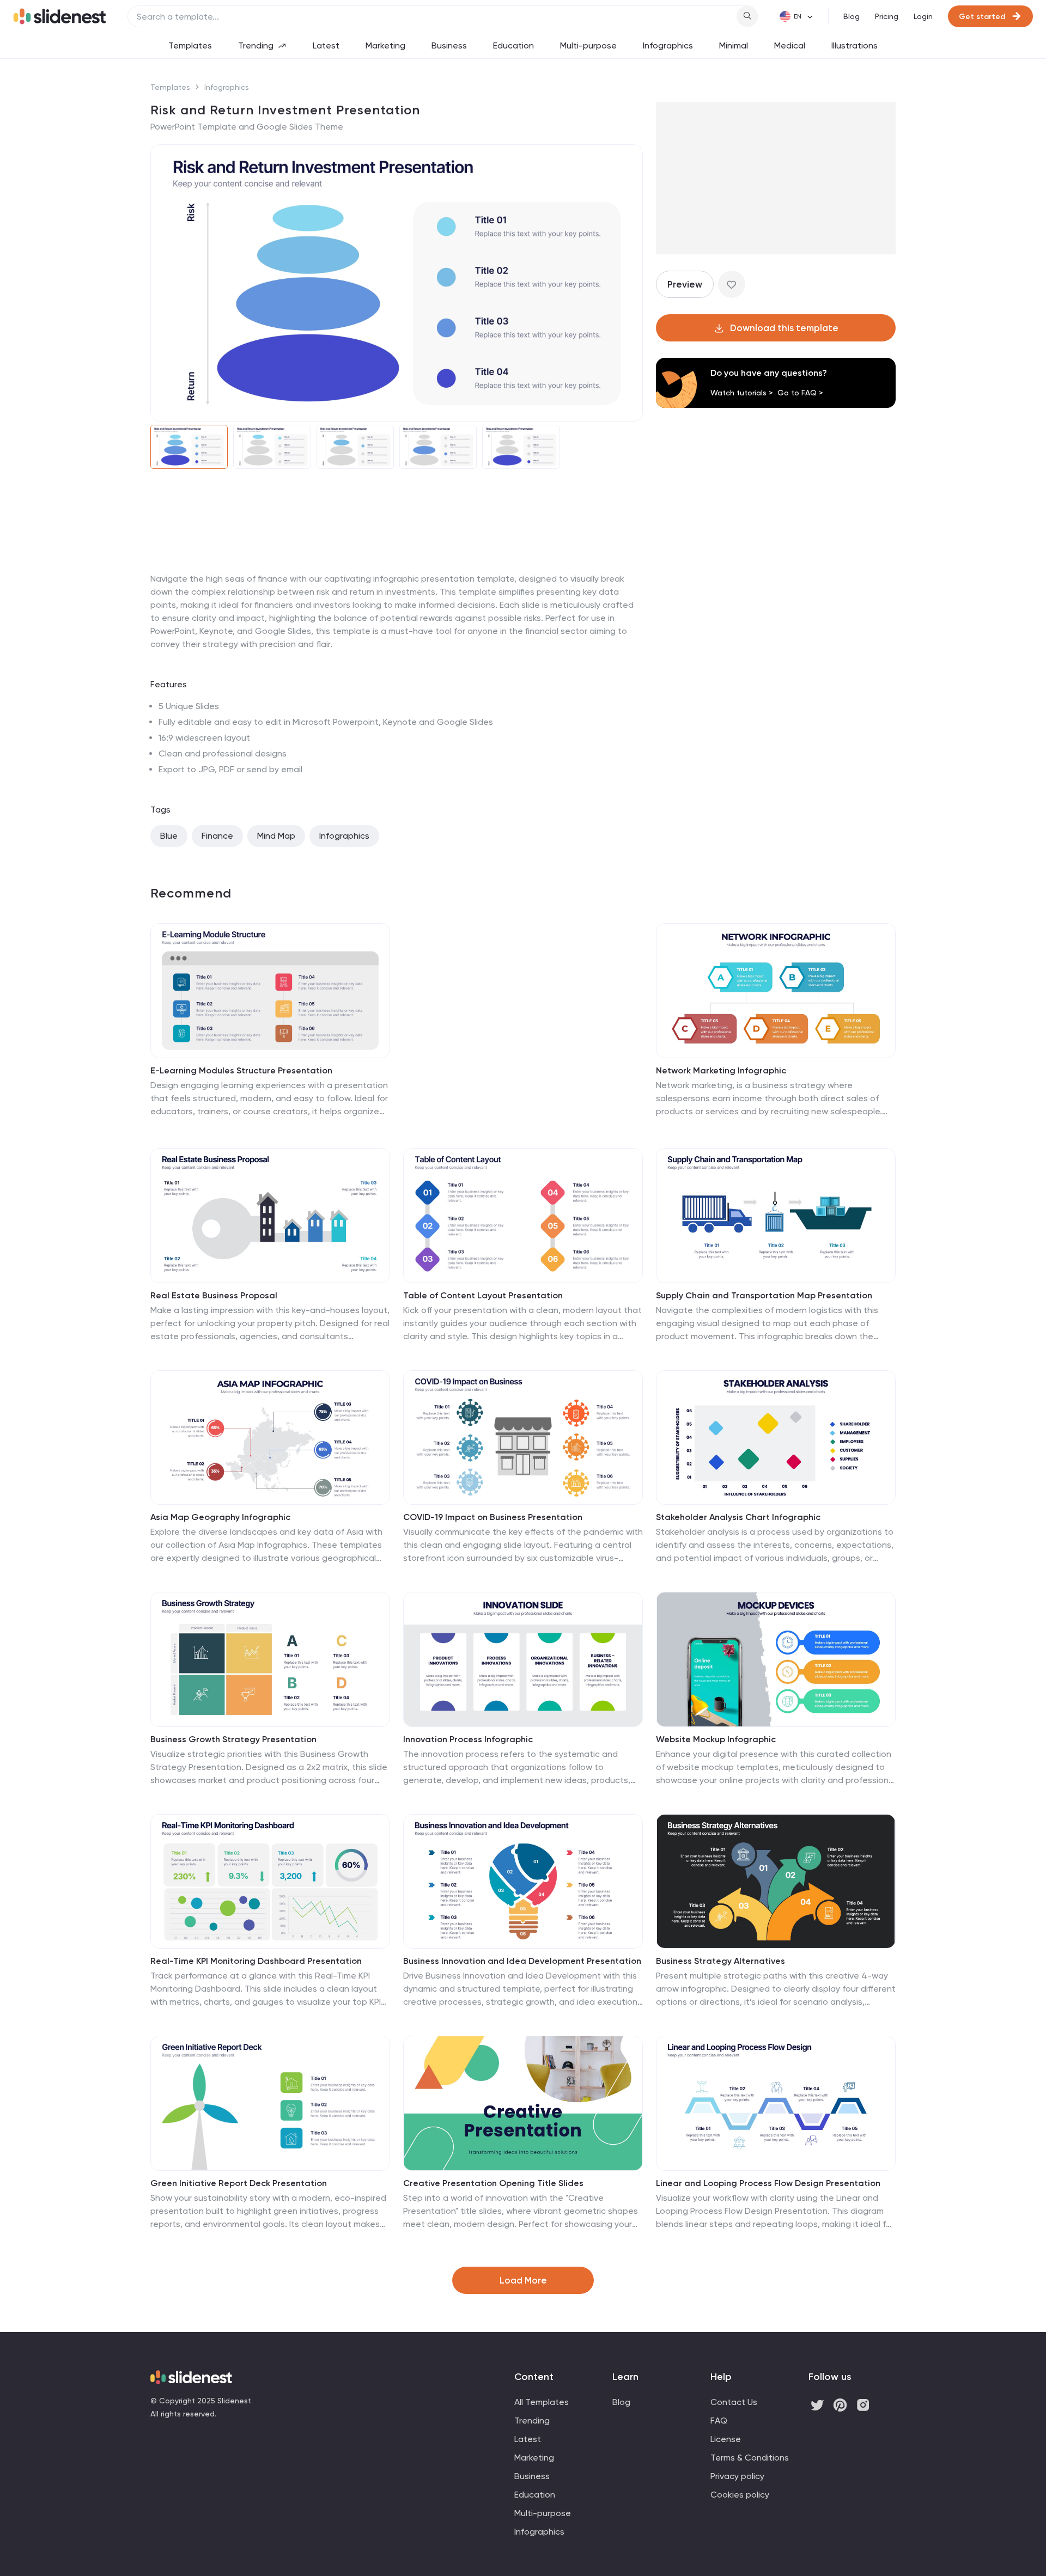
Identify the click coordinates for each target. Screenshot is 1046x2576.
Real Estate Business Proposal (214, 1295)
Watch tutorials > (742, 393)
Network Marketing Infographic (721, 1070)
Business (449, 45)
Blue (169, 836)
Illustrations (855, 45)
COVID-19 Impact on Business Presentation (493, 1517)
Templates (190, 45)
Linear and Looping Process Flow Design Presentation (768, 2183)
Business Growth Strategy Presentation (233, 1739)
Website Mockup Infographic (716, 1739)
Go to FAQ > (800, 393)
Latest (326, 45)
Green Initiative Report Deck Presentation (239, 2183)
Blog (852, 16)
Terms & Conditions (750, 2458)
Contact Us (734, 2402)
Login (923, 16)
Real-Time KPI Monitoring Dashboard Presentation (256, 1961)
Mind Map (276, 836)
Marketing (385, 45)
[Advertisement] (397, 572)
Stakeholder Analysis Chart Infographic (738, 1517)
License (726, 2439)
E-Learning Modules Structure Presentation (241, 1070)
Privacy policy (737, 2476)
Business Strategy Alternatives (720, 1961)
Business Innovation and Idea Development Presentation (522, 1961)
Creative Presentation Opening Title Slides (493, 2183)
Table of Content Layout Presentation (483, 1295)
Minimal (734, 45)
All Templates (542, 2402)
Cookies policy (740, 2495)
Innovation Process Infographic (468, 1739)
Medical (790, 45)
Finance (217, 836)
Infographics (668, 45)
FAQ (719, 2421)
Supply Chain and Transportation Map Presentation (764, 1295)
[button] (166, 283)
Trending (256, 45)
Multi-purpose (588, 45)
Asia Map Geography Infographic (220, 1517)
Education (513, 45)
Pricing (887, 16)
